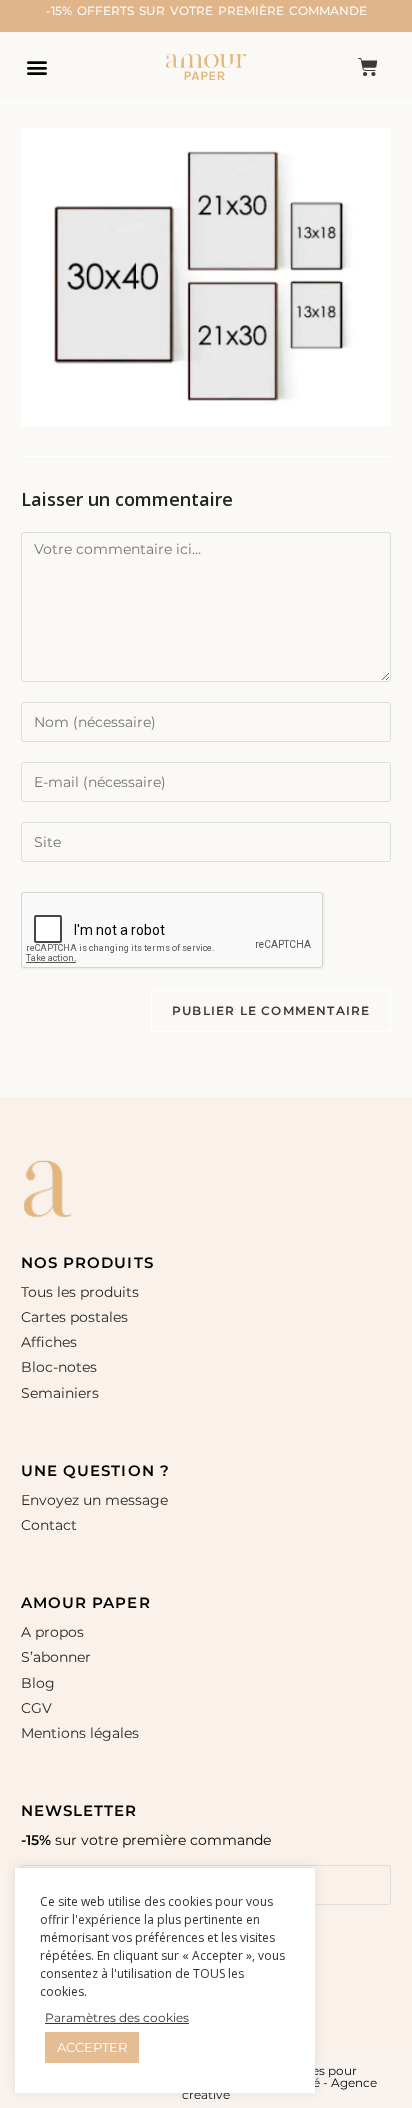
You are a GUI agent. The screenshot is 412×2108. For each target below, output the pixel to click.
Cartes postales (74, 1317)
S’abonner (56, 1657)
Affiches (51, 1342)
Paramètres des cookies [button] (117, 2017)
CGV (36, 1708)
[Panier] (368, 67)
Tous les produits (80, 1292)
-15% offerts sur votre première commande (206, 10)
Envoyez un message (94, 1500)
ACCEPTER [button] (92, 2047)
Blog (38, 1683)
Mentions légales (80, 1733)
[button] (36, 66)
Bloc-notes (59, 1367)
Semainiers (60, 1393)
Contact (49, 1525)
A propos (52, 1632)
